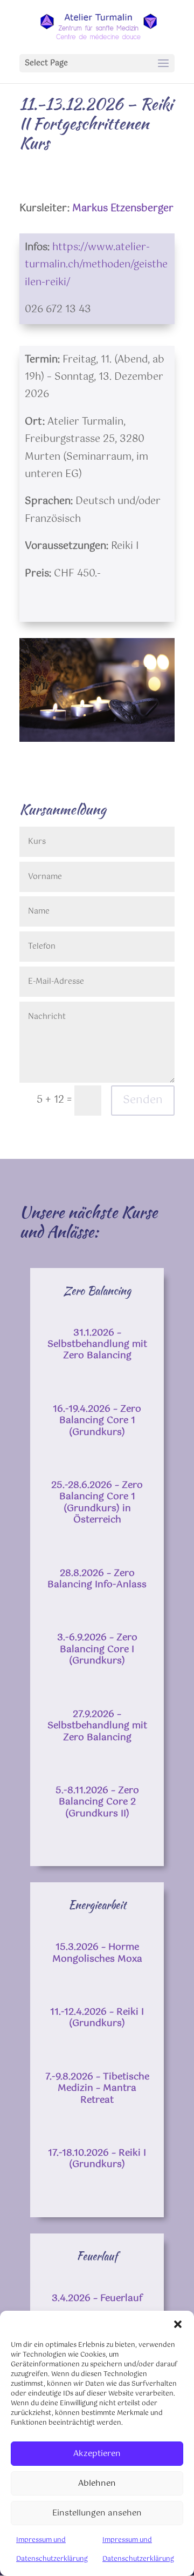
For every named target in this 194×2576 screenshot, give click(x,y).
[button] (178, 2324)
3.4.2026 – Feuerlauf (97, 2298)
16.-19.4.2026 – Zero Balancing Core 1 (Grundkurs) (97, 1421)
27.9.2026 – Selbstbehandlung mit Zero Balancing (97, 1726)
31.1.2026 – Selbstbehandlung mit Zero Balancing (97, 1344)
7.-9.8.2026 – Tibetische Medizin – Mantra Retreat (97, 2088)
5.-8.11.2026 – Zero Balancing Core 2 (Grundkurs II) (97, 1802)
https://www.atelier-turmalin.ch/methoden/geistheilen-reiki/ (96, 265)
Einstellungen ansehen (97, 2513)
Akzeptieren (97, 2454)
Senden (143, 1100)
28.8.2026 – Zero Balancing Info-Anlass (97, 1579)
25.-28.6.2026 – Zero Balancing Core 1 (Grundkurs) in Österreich (97, 1502)
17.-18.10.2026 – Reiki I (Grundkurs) (97, 2159)
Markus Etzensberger (123, 209)
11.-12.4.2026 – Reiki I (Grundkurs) (97, 2018)
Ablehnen (97, 2483)
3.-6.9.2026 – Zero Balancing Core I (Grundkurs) (97, 1649)
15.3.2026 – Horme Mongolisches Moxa (97, 1953)
